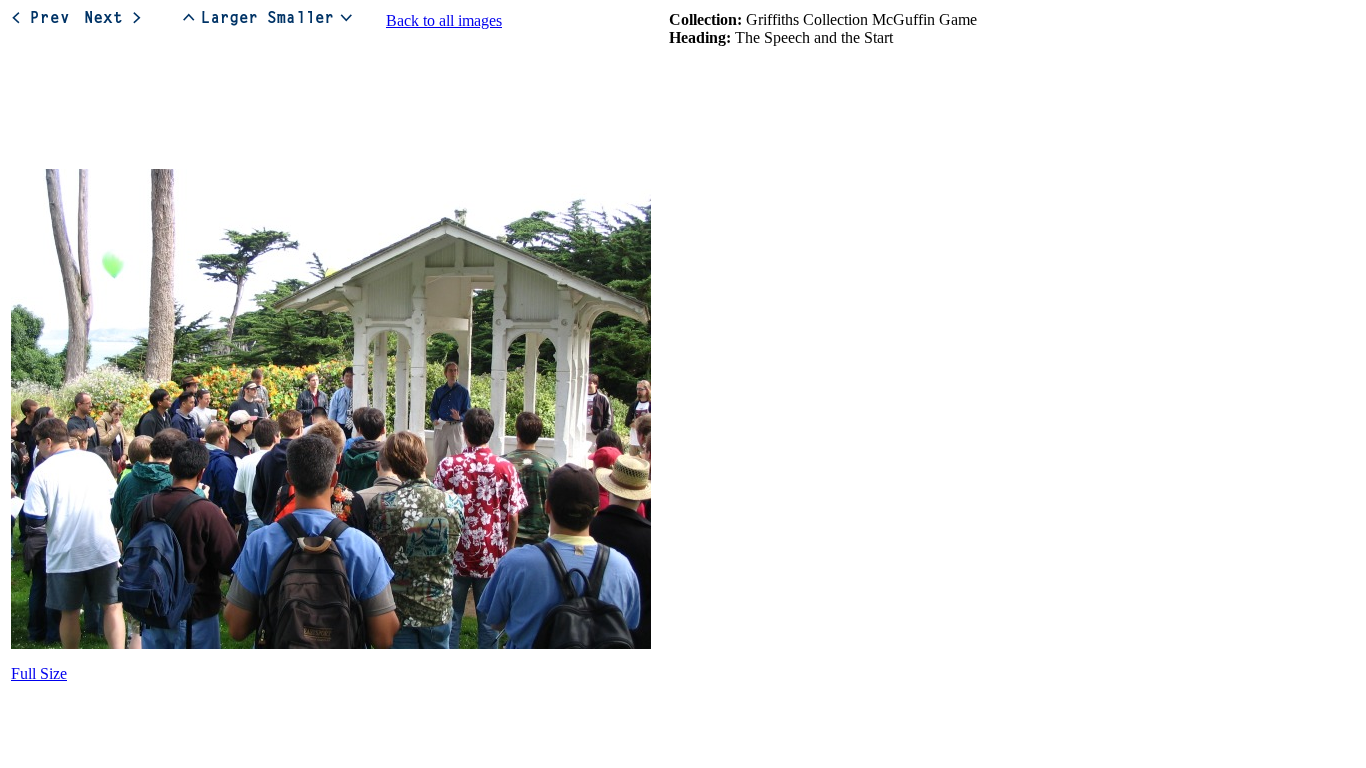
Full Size (39, 673)
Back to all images (444, 20)
